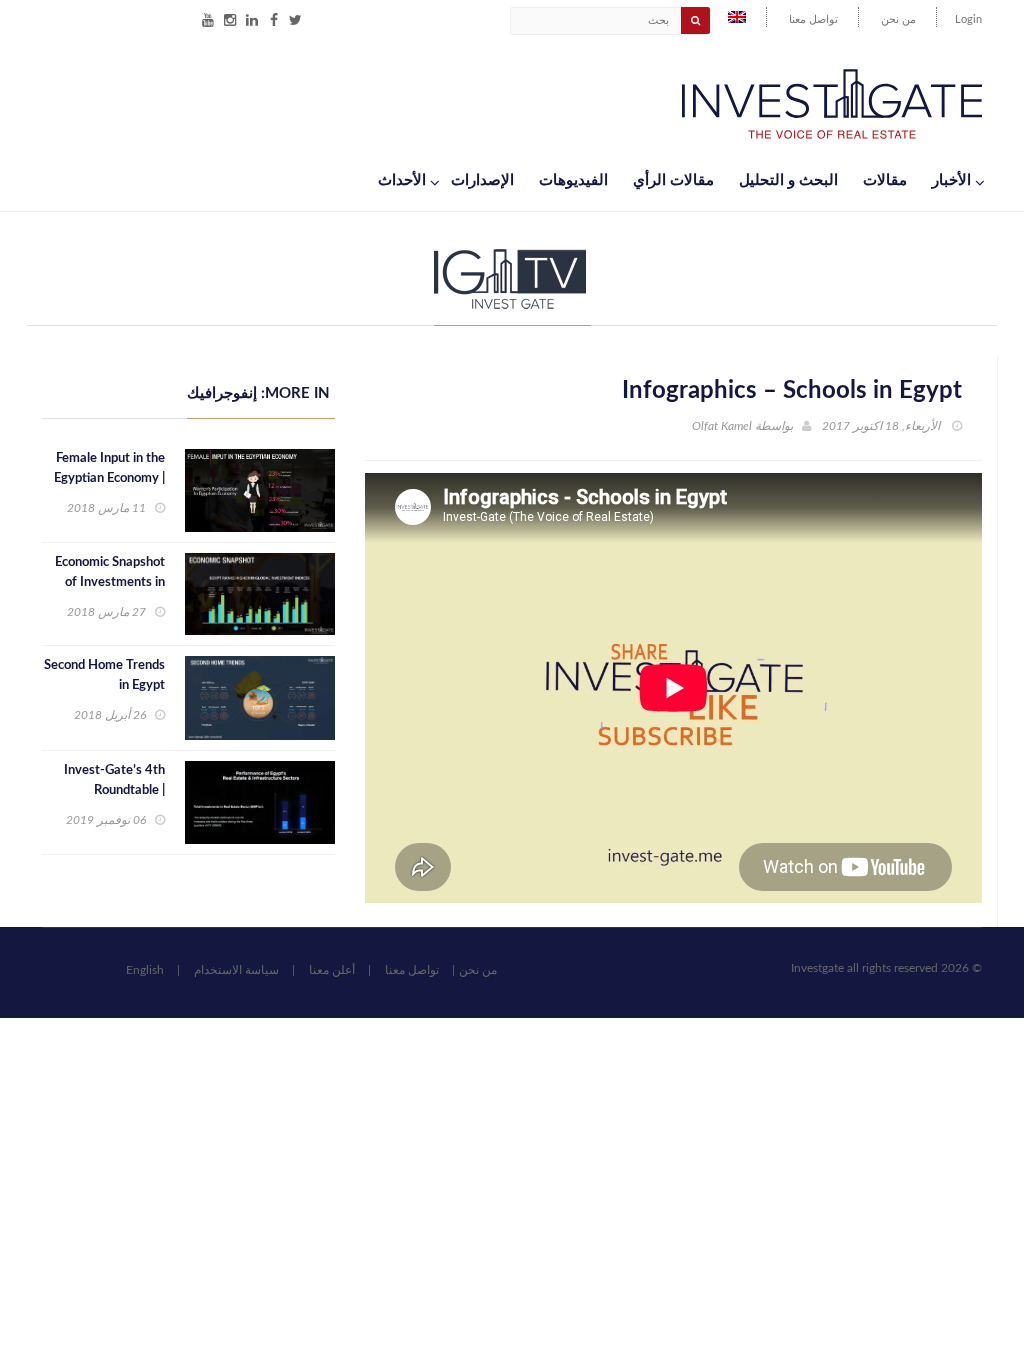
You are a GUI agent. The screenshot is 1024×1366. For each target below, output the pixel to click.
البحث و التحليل (788, 180)
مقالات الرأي (673, 180)
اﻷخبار (951, 180)
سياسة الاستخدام (236, 970)
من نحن (898, 19)
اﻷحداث (402, 180)
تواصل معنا (813, 19)
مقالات (885, 180)
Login (968, 19)
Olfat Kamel (722, 426)
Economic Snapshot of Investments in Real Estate (110, 582)
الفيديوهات (573, 180)
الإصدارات (482, 180)
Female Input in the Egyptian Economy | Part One (109, 478)
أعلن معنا (332, 970)
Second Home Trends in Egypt (104, 675)
